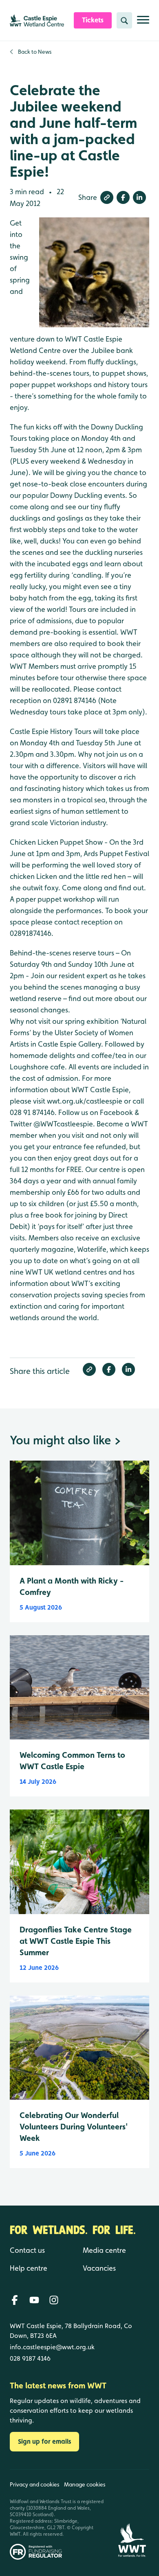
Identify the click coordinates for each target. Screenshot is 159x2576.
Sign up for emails (44, 2441)
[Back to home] (132, 2515)
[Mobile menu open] (143, 23)
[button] (107, 197)
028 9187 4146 (30, 2358)
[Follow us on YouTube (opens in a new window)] (34, 2300)
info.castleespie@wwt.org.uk (52, 2347)
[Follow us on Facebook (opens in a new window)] (15, 2300)
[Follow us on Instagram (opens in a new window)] (54, 2300)
